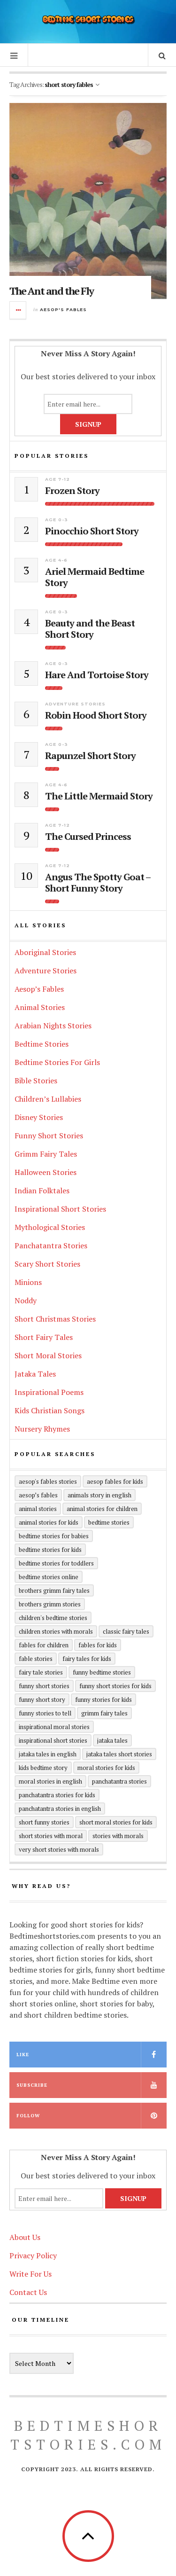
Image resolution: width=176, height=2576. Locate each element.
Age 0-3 (57, 520)
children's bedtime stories (53, 1618)
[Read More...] (18, 310)
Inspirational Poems (49, 1392)
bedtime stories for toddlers (56, 1563)
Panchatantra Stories (51, 1245)
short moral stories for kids (116, 1822)
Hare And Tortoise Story (97, 675)
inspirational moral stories (54, 1727)
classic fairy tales (126, 1631)
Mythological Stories (50, 1227)
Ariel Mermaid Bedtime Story (95, 577)
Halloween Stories (46, 1172)
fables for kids (98, 1645)
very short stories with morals (59, 1849)
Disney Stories (39, 1117)
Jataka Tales (35, 1374)
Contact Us (28, 2292)
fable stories (36, 1659)
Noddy (26, 1300)
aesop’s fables (38, 1495)
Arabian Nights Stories (53, 1026)
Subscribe (32, 2085)
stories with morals (118, 1836)
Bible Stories (36, 1081)
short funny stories (44, 1822)
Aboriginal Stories (45, 952)
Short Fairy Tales (44, 1337)
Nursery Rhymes (42, 1429)
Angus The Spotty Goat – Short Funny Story (98, 883)
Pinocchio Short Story (92, 531)
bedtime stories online (49, 1577)
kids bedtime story (43, 1768)
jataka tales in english (48, 1754)
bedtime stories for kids (50, 1550)
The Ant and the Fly (51, 291)
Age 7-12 (57, 479)
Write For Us (31, 2274)
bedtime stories (109, 1522)
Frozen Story (72, 491)
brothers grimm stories (50, 1604)
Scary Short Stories (47, 1264)
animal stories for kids (49, 1522)
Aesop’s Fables (39, 989)
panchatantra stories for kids (57, 1795)
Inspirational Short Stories (60, 1209)
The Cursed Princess (88, 837)
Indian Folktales (42, 1190)
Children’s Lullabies (48, 1099)
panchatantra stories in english (60, 1809)
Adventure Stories (75, 704)
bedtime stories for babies (54, 1536)
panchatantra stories (119, 1781)
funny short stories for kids (115, 1686)
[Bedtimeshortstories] (88, 20)
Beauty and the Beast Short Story (90, 629)
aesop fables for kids (115, 1481)
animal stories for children (102, 1509)
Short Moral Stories (48, 1355)
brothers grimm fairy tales (54, 1590)
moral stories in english (50, 1781)
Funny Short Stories (49, 1135)
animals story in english (99, 1495)
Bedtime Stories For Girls (57, 1062)
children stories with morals (56, 1631)
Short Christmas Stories (55, 1319)
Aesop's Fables (63, 309)
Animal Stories (40, 1007)
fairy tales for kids (87, 1659)
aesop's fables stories (48, 1481)
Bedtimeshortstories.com (88, 2435)
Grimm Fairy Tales (46, 1154)
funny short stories (44, 1686)
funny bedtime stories (102, 1672)
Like (23, 2055)
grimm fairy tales (104, 1713)
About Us (25, 2237)
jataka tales (112, 1740)
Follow (28, 2116)
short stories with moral (51, 1836)
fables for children (44, 1645)
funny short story (42, 1699)
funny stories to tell (45, 1713)
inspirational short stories (53, 1740)
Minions (28, 1282)
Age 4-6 (56, 560)
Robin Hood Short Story (96, 715)
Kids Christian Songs (50, 1410)
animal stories (38, 1509)
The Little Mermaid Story (99, 796)
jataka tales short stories (119, 1754)
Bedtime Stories (42, 1044)
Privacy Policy (33, 2255)
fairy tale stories (41, 1672)
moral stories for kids (106, 1768)
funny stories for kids (103, 1699)
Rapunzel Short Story (90, 756)
